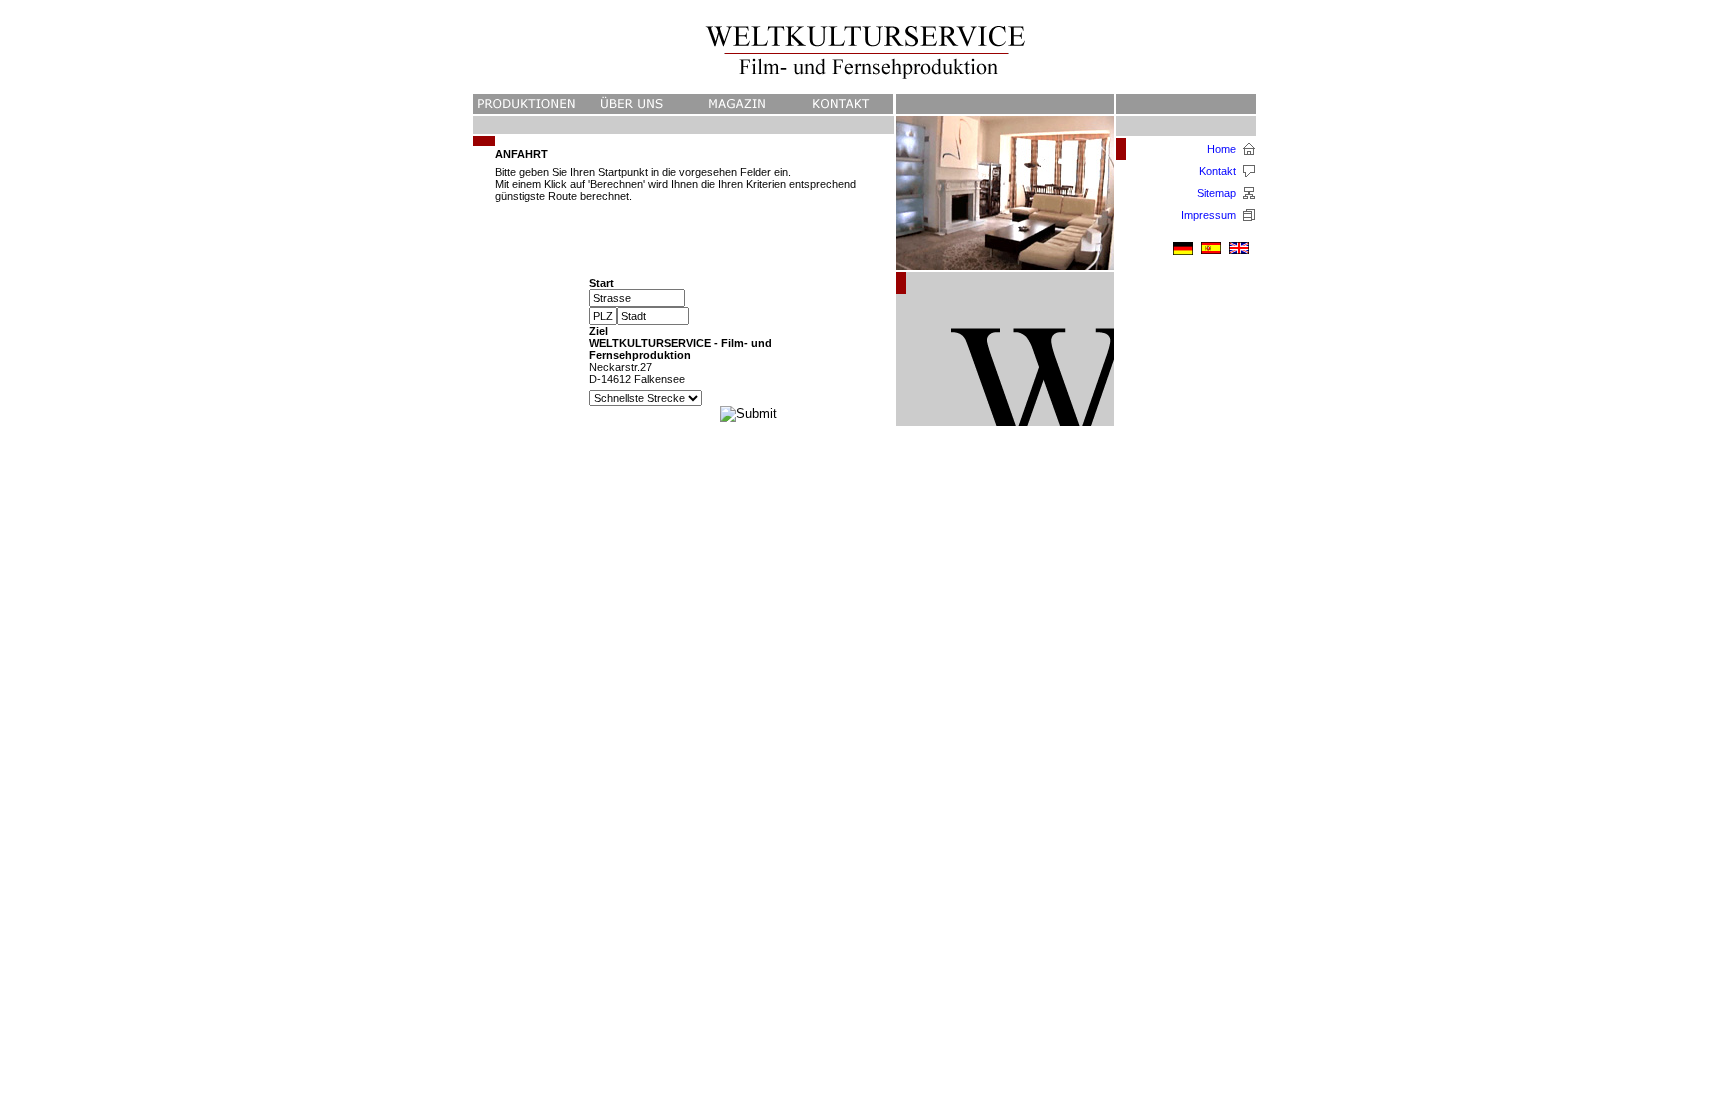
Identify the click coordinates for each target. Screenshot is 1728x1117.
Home (1221, 149)
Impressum (1208, 215)
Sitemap (1216, 193)
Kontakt (1217, 171)
